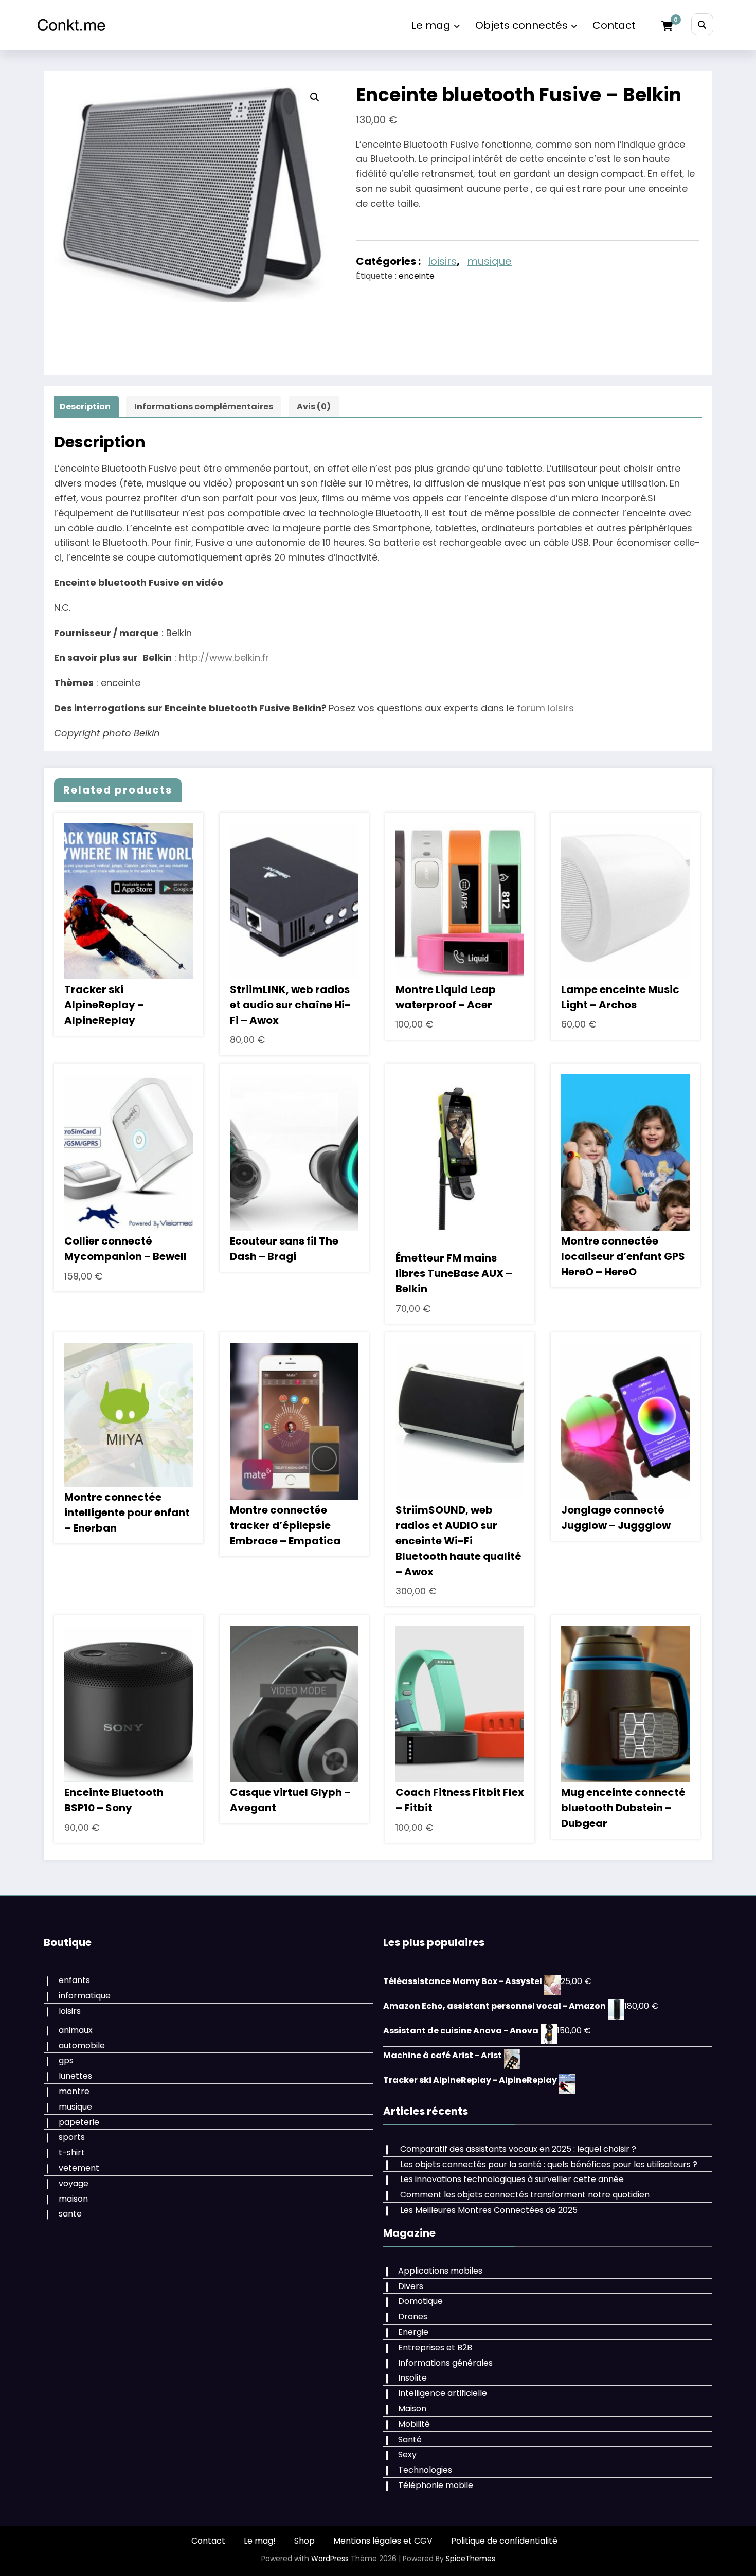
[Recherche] (702, 24)
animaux (76, 2030)
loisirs (442, 261)
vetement (79, 2168)
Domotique (420, 2301)
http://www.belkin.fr (224, 657)
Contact (614, 25)
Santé (410, 2439)
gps (66, 2060)
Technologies (425, 2470)
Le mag (431, 25)
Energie (413, 2332)
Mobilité (414, 2424)
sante (70, 2214)
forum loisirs (545, 708)
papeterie (79, 2122)
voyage (74, 2183)
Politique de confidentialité (504, 2541)
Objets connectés (521, 25)
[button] (315, 97)
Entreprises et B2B (435, 2347)
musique (489, 261)
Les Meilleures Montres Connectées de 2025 (489, 2210)
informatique (85, 1996)
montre (74, 2091)
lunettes (75, 2076)
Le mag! (260, 2541)
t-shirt (72, 2152)
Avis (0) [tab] (314, 407)
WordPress (330, 2559)
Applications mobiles (440, 2271)
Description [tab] (85, 407)
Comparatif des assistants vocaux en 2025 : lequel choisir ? (518, 2149)
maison (73, 2199)
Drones (413, 2317)
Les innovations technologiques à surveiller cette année (512, 2179)
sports (72, 2137)
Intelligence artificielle (443, 2393)
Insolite (412, 2378)
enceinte (417, 276)
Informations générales (445, 2363)
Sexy (407, 2454)
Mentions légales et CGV (383, 2541)
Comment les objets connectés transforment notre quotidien (525, 2195)
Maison (412, 2409)
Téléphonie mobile (436, 2485)
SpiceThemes (471, 2559)
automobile (82, 2046)
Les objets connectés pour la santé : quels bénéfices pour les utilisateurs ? (549, 2164)
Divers (411, 2286)
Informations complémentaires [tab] (204, 407)
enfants (74, 1980)
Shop (304, 2541)
